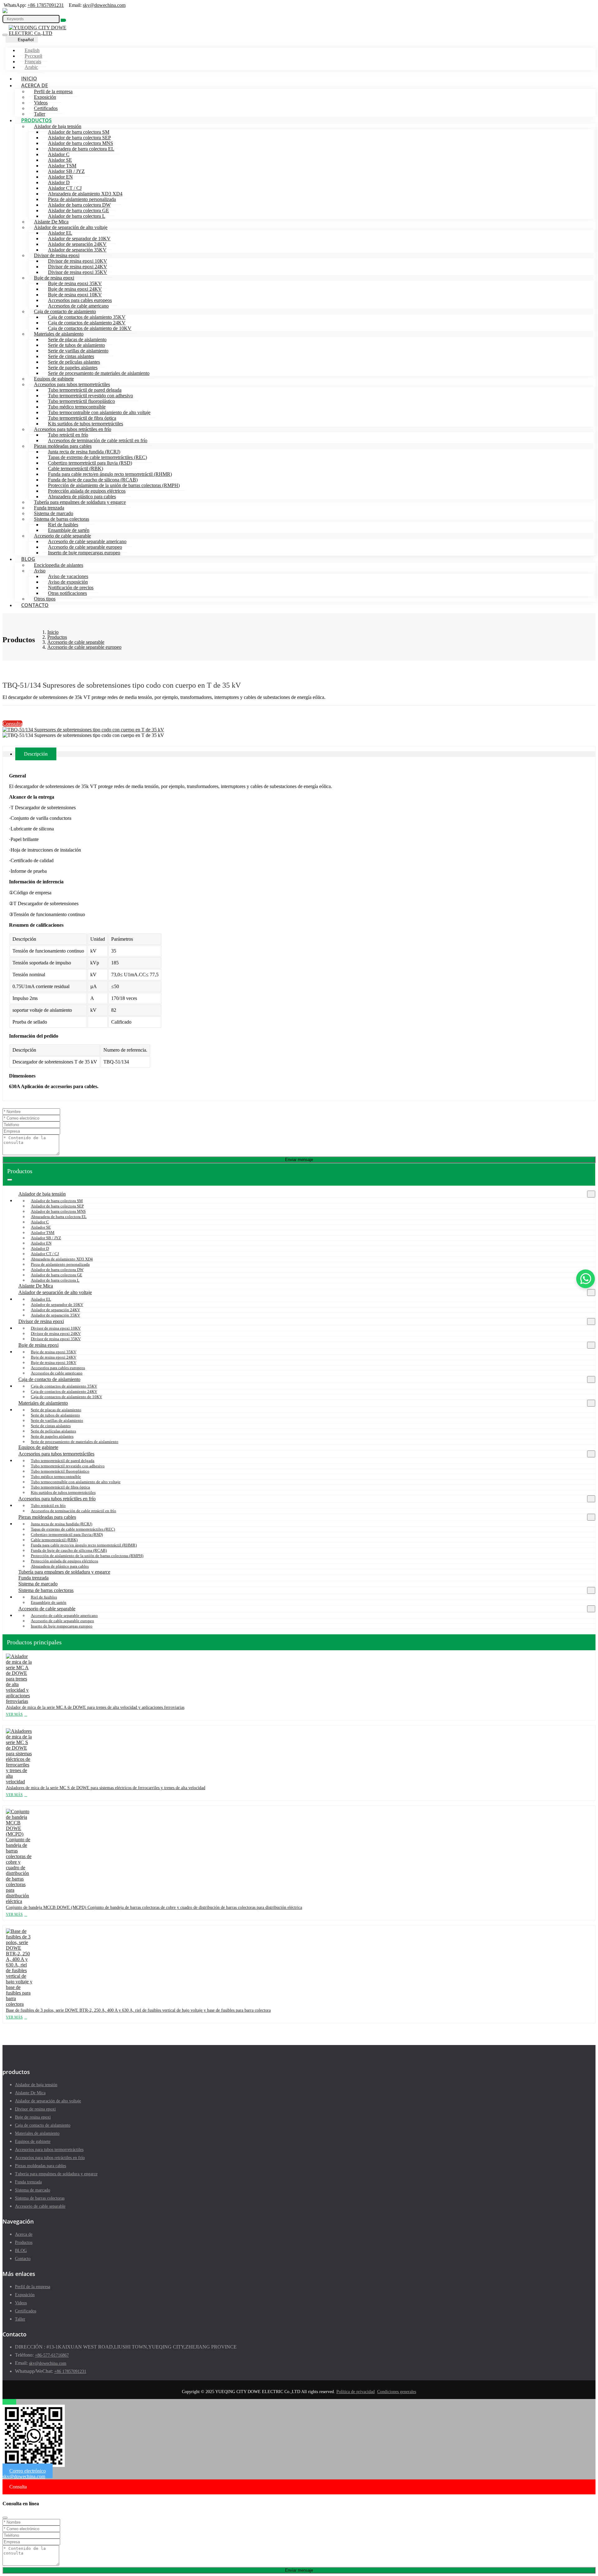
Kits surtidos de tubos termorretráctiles (85, 424)
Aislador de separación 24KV (77, 244)
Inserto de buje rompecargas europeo (84, 553)
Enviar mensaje (299, 1160)
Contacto (35, 605)
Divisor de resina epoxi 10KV (78, 261)
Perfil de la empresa (53, 91)
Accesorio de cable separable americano (87, 541)
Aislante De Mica (51, 222)
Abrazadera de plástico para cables (82, 497)
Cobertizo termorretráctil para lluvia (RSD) (90, 463)
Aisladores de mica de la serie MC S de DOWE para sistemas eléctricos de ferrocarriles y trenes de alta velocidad (106, 1788)
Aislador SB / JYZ (66, 171)
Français (33, 62)
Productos (36, 120)
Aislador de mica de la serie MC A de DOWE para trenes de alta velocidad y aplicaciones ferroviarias (95, 1707)
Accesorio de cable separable (62, 536)
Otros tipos (45, 599)
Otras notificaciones (67, 593)
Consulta (12, 724)
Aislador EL (60, 233)
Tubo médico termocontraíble (77, 407)
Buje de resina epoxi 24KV (75, 289)
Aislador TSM (62, 166)
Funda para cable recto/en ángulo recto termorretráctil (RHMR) (110, 474)
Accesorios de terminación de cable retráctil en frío (98, 440)
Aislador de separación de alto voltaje (71, 227)
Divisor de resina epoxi (57, 255)
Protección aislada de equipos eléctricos (87, 491)
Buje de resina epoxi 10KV (75, 295)
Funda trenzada (49, 508)
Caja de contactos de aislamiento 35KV (87, 317)
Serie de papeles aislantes (73, 368)
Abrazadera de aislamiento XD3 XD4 (85, 194)
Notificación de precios (71, 588)
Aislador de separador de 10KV (79, 239)
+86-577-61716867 (52, 2355)
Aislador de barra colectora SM (79, 132)
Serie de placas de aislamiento (77, 339)
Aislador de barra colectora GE (78, 210)
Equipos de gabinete (54, 379)
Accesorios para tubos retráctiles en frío (73, 429)
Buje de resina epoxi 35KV (75, 283)
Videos (41, 103)
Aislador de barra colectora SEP (79, 138)
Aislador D (59, 182)
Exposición (45, 97)
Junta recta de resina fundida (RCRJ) (84, 452)
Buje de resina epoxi (54, 278)
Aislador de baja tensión (58, 126)
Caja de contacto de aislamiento (65, 311)
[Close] (5, 2518)
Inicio (29, 79)
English (32, 50)
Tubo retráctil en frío (68, 435)
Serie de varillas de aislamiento (78, 351)
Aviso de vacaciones (68, 576)
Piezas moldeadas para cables (63, 446)
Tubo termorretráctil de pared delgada (85, 390)
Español (26, 40)
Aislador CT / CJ (65, 188)
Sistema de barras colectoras (62, 519)
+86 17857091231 (46, 5)
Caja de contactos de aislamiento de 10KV (90, 328)
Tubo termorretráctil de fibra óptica (82, 418)
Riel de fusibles (63, 525)
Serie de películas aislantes (74, 362)
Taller (40, 114)
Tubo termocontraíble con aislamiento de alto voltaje (99, 412)
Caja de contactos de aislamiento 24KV (87, 323)
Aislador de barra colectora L (77, 216)
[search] (63, 20)
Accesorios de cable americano (78, 306)
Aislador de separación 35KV (77, 250)
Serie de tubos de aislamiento (76, 345)
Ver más (14, 1714)
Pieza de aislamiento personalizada (82, 199)
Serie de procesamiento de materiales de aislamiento (99, 373)
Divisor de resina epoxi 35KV (78, 272)
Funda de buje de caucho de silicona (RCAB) (93, 480)
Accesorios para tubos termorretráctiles (72, 384)
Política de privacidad (356, 2392)
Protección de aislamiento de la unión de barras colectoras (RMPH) (114, 485)
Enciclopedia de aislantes (59, 565)
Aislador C (59, 154)
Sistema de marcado (54, 513)
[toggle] (5, 35)
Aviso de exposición (68, 582)
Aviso (40, 571)
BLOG (28, 559)
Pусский (33, 56)
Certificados (46, 108)
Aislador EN (60, 177)
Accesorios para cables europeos (80, 300)
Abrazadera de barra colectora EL (81, 149)
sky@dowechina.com (104, 5)
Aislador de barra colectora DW (79, 205)
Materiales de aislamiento (59, 334)
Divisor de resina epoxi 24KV (78, 267)
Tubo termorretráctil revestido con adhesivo (90, 396)
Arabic (31, 67)
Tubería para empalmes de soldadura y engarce (80, 502)
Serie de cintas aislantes (71, 356)
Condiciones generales (397, 2392)
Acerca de (35, 85)
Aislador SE (60, 160)
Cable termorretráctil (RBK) (76, 468)
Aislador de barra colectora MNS (81, 143)
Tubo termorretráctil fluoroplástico (81, 401)
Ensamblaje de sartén (69, 530)
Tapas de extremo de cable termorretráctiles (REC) (97, 457)
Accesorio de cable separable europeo (85, 547)
